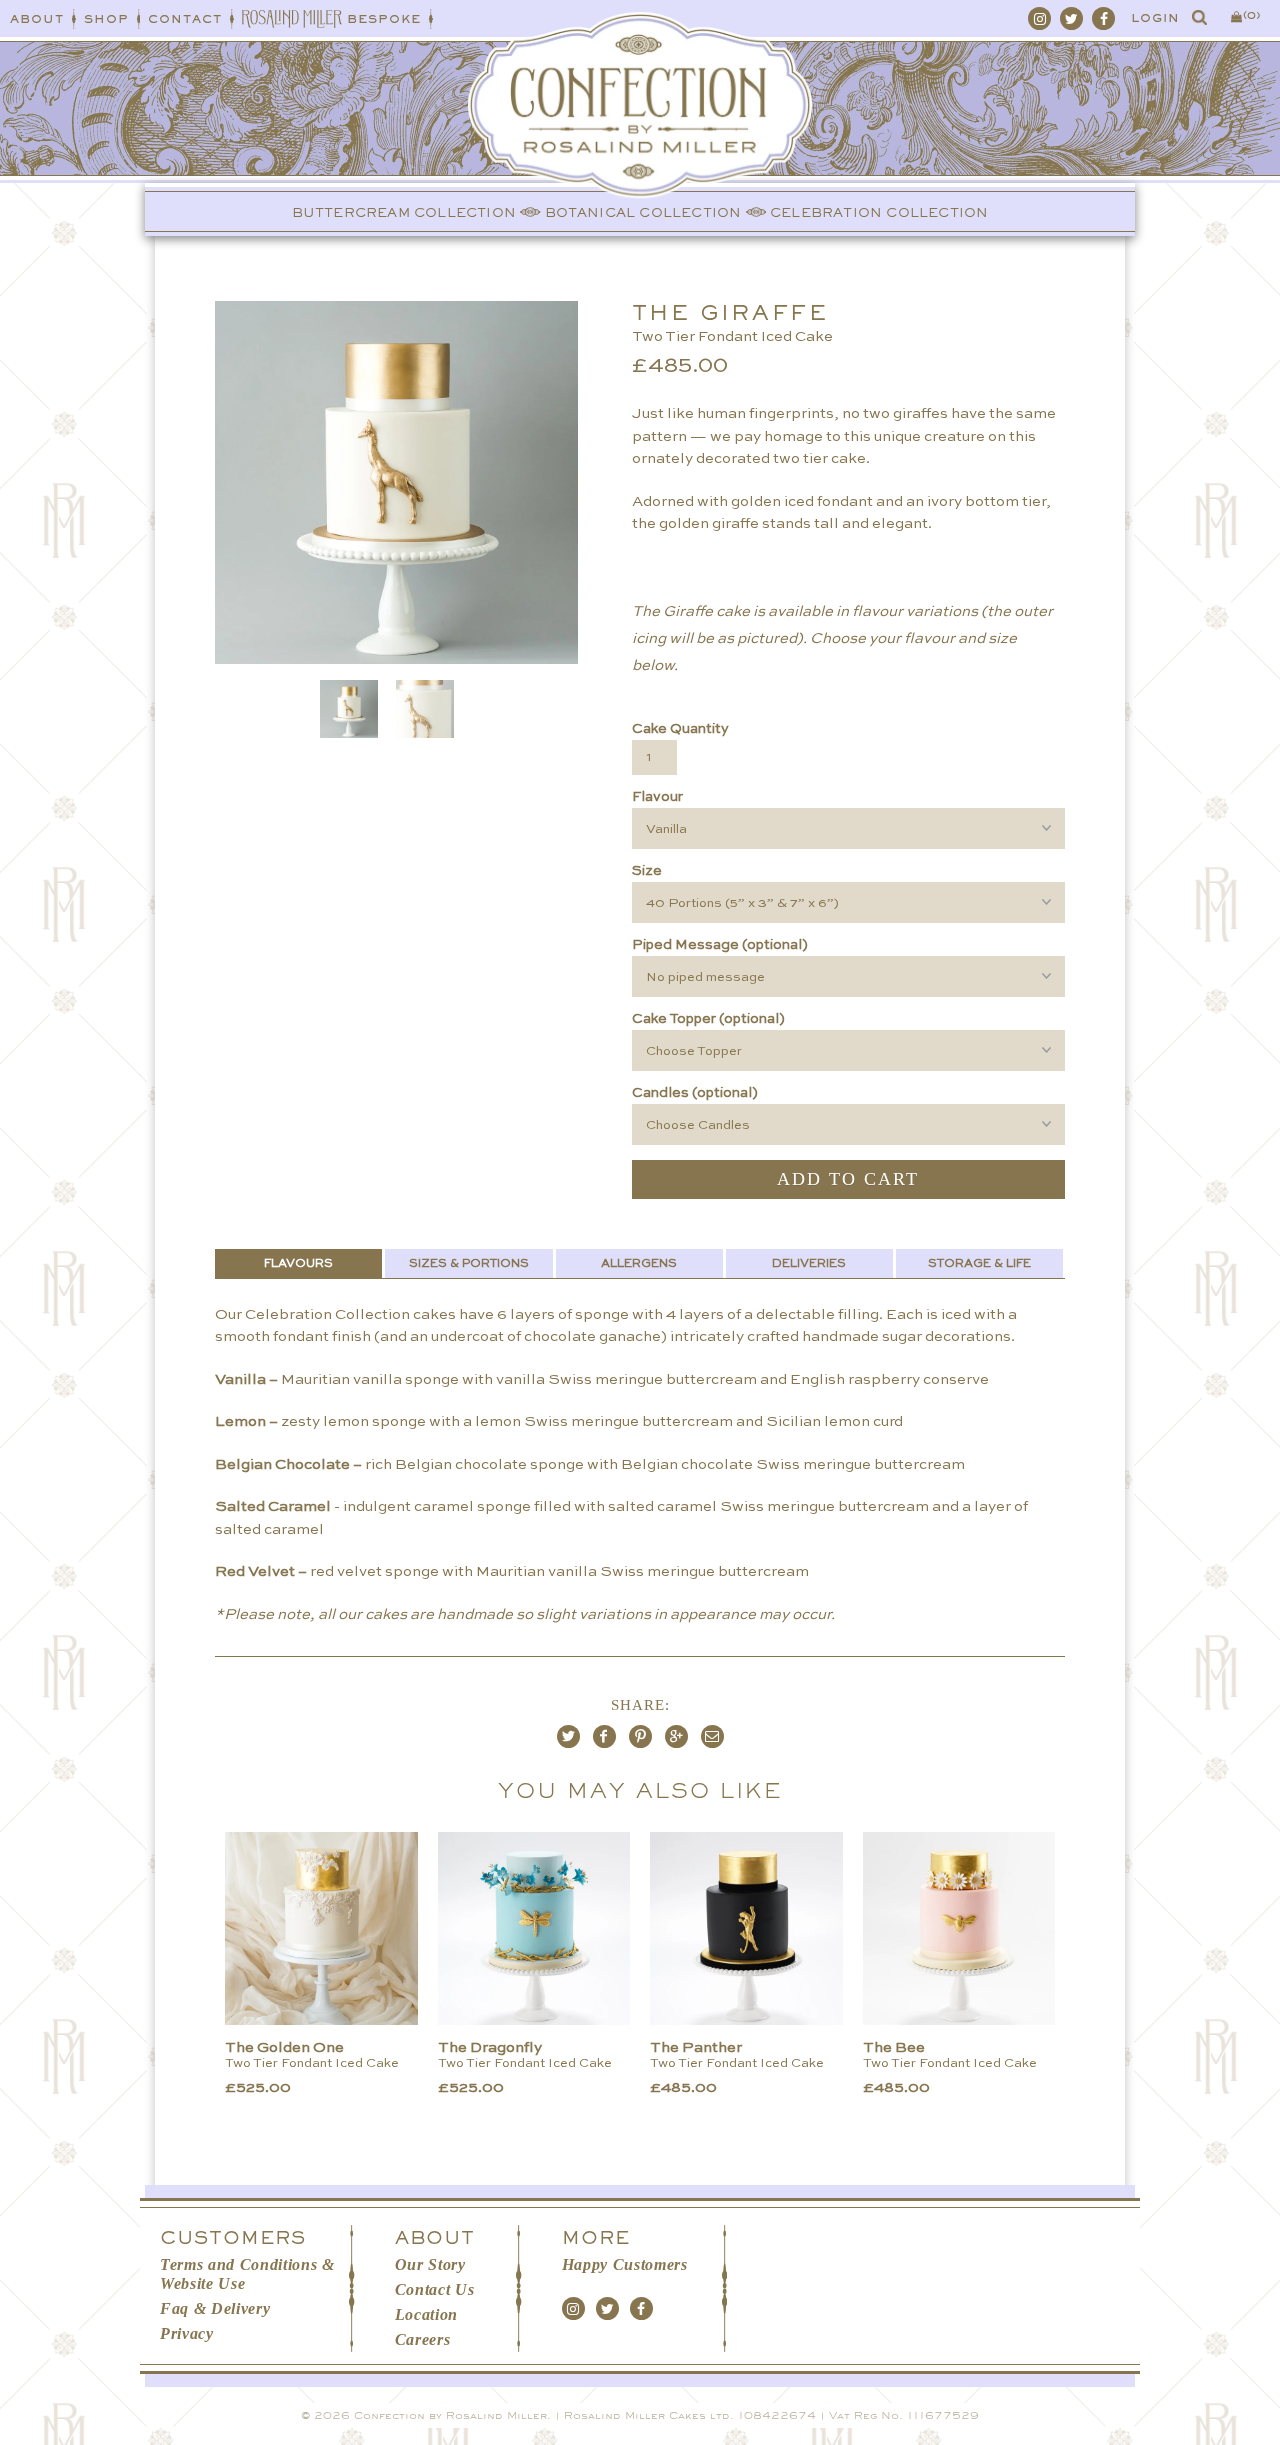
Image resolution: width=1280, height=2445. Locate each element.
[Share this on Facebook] (604, 1736)
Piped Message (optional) (720, 945)
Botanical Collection (643, 212)
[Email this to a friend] (712, 1736)
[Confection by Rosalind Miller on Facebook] (1103, 18)
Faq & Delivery (215, 2308)
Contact (185, 19)
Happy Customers (625, 2264)
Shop (106, 19)
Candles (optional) (695, 1093)
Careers (423, 2339)
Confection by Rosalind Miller (450, 2415)
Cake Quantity (680, 729)
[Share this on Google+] (676, 1736)
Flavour (657, 797)
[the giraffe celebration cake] (337, 482)
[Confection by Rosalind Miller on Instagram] (1039, 18)
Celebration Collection (879, 212)
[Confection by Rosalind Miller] (640, 140)
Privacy (187, 2333)
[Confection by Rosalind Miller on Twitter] (1071, 18)
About (37, 19)
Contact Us (435, 2289)
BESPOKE (384, 19)
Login (1155, 18)
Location (426, 2314)
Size (647, 871)
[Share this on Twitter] (568, 1736)
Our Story (430, 2264)
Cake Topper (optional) (708, 1019)
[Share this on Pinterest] (640, 1736)
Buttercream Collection (404, 212)
